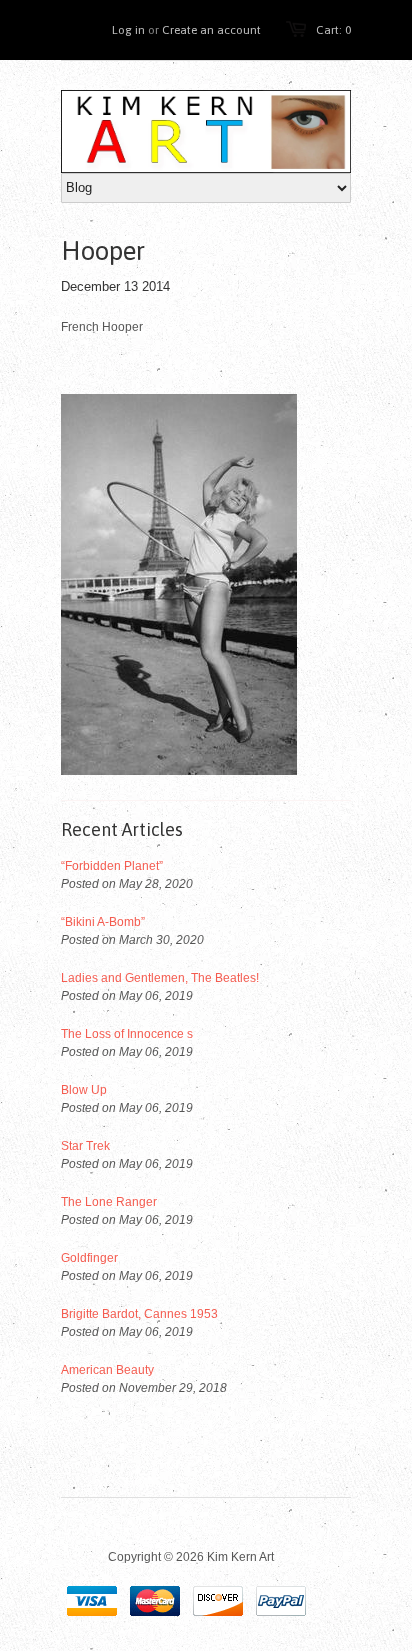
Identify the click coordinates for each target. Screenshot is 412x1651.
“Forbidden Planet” (112, 866)
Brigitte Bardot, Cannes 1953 (139, 1314)
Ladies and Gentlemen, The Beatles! (160, 978)
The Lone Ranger (109, 1202)
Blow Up (84, 1090)
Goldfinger (89, 1258)
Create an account (211, 30)
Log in (128, 30)
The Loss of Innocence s (127, 1034)
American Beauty (107, 1370)
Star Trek (85, 1146)
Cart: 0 (333, 30)
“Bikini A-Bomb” (103, 922)
